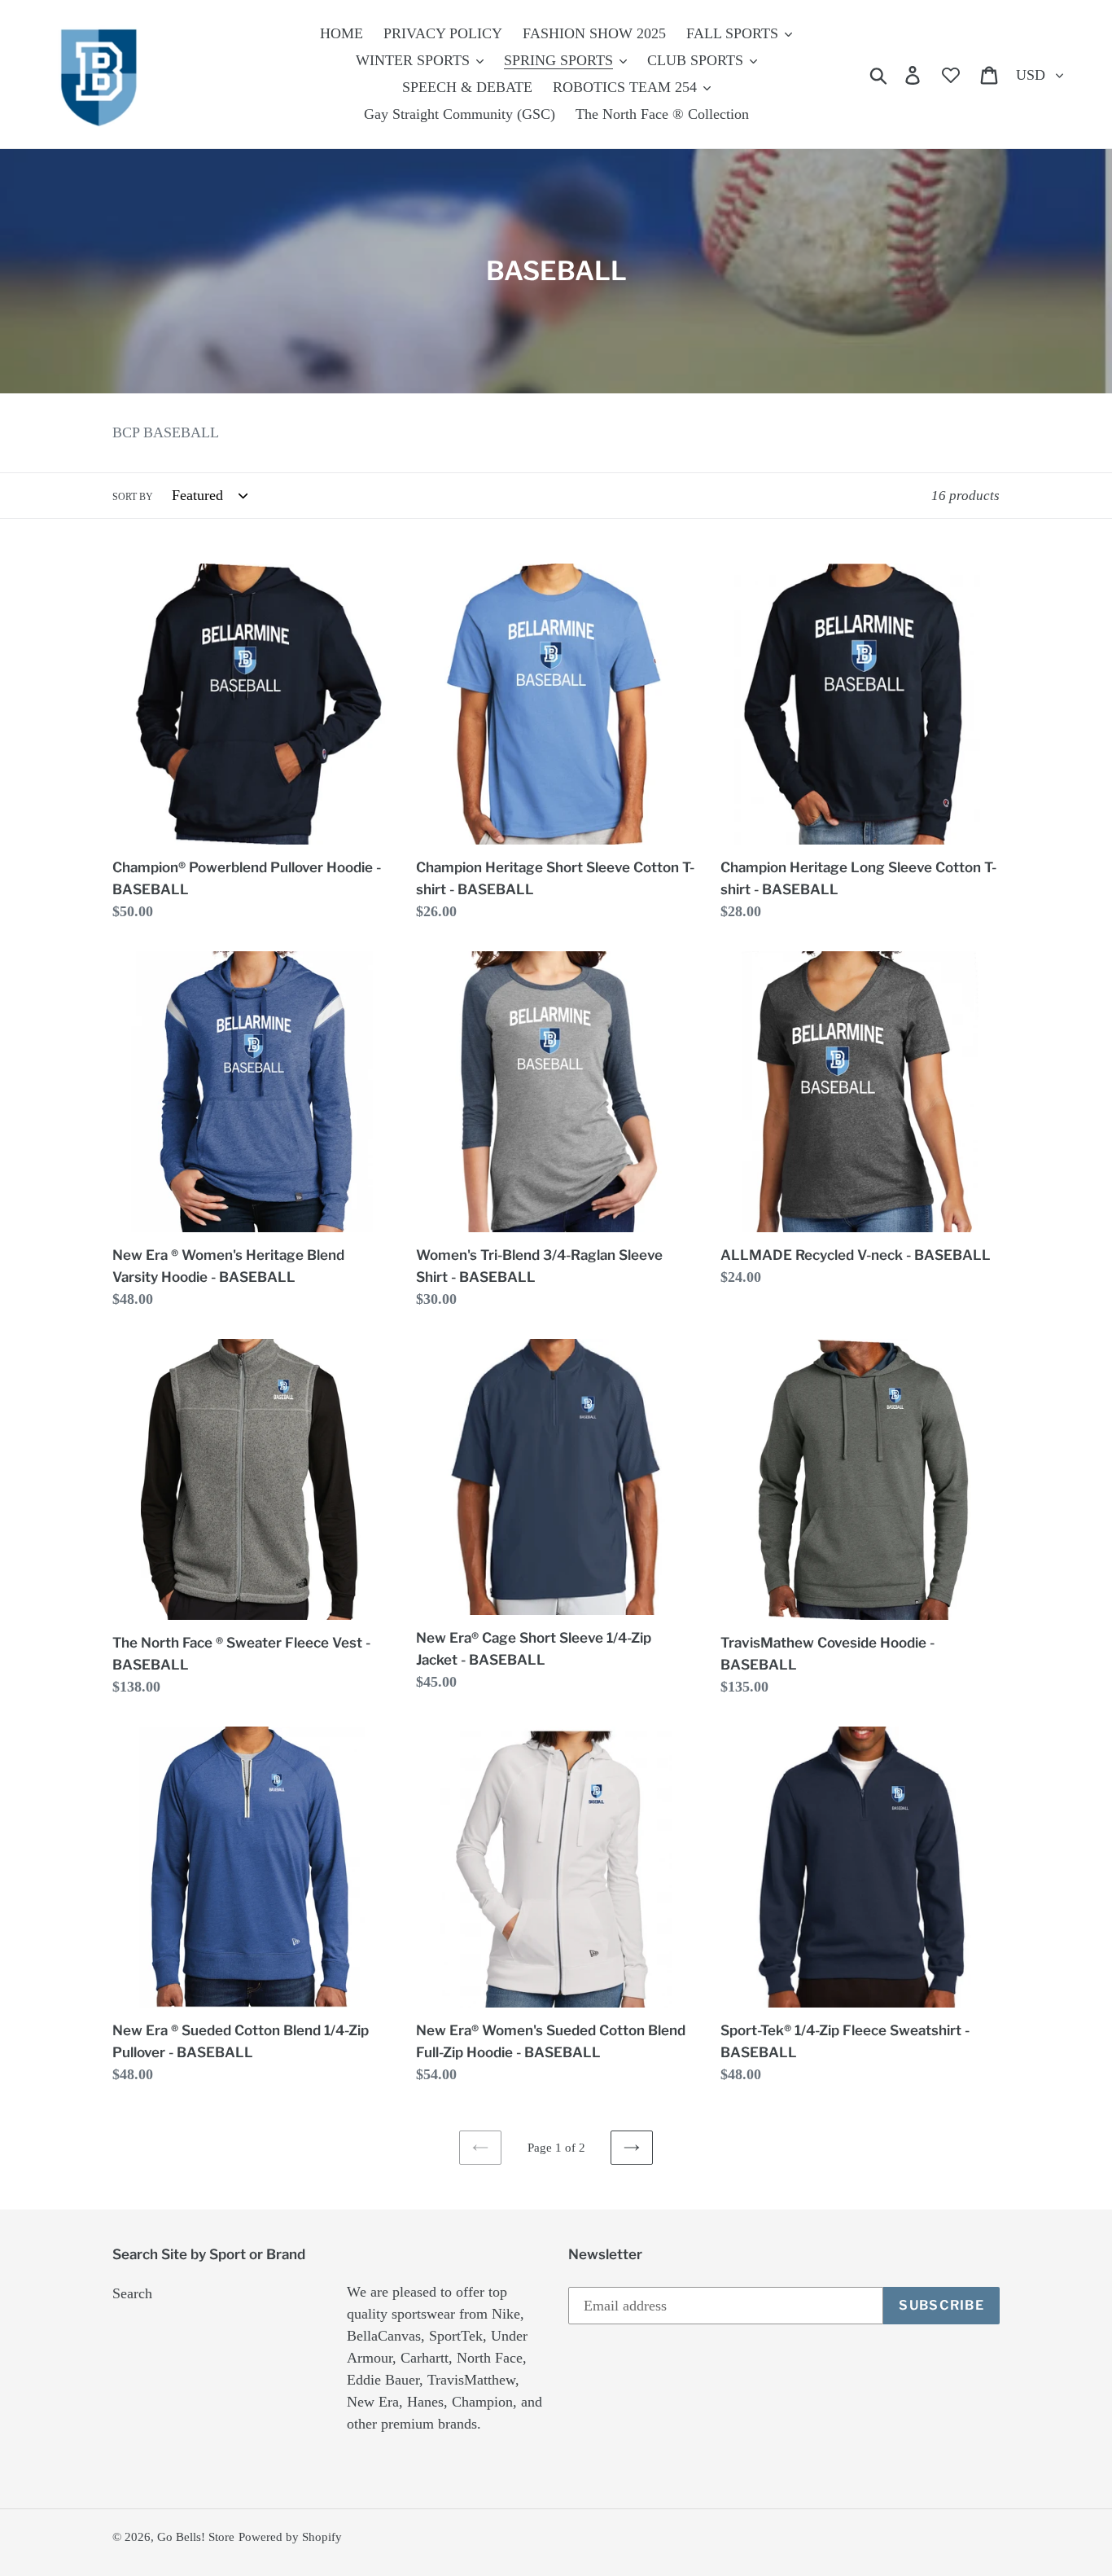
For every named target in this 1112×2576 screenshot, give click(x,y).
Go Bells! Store (196, 2537)
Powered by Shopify (290, 2537)
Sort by (133, 497)
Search (132, 2293)
